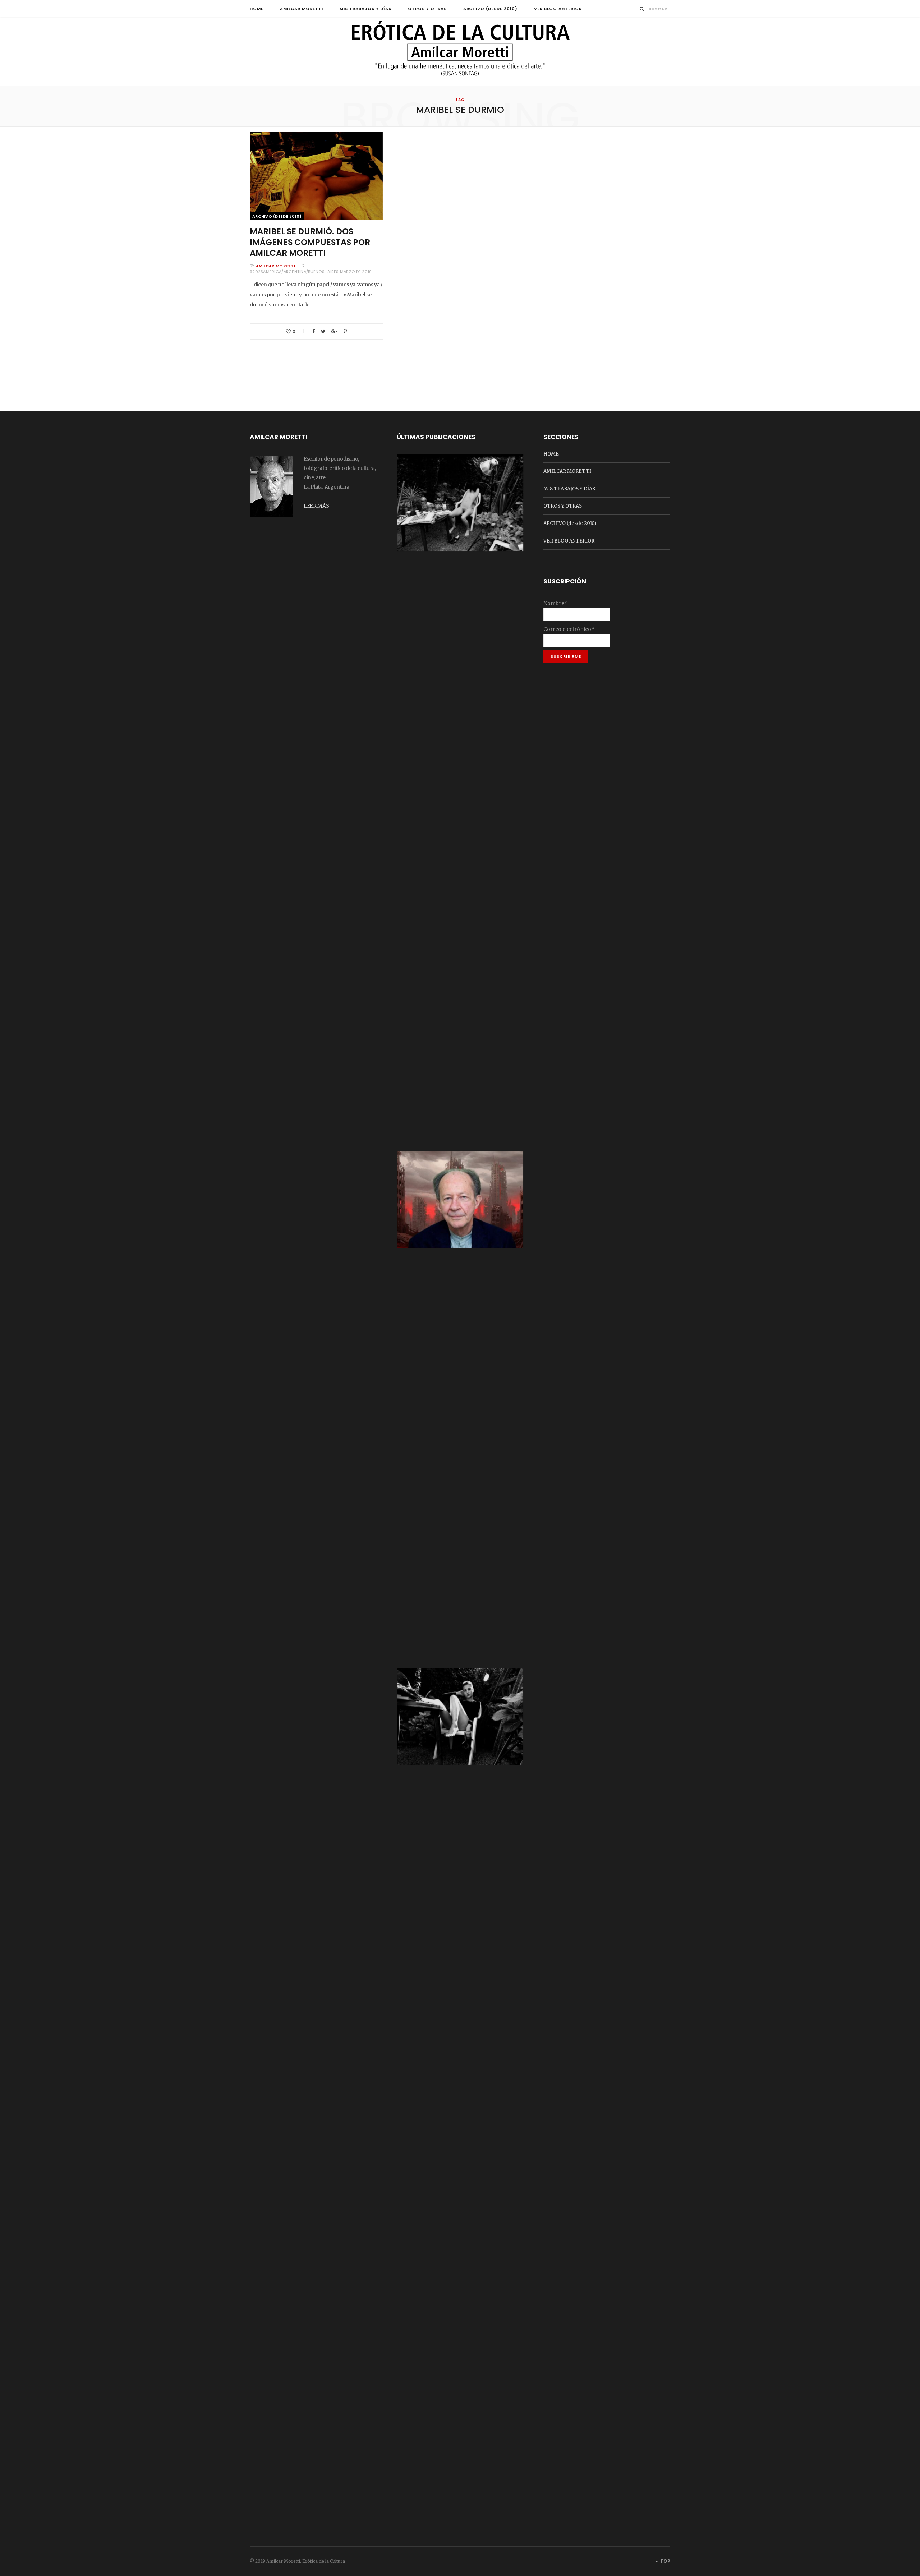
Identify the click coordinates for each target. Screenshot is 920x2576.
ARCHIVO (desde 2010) (491, 9)
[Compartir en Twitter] (323, 331)
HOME (257, 9)
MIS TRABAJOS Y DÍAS (365, 9)
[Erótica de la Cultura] (460, 52)
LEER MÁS (316, 506)
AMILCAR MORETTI (302, 9)
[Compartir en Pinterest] (345, 331)
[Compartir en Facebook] (314, 331)
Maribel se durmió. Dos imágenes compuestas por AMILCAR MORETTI (310, 242)
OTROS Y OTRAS (427, 9)
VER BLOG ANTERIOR (558, 9)
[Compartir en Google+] (334, 331)
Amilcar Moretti (275, 266)
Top (665, 2561)
